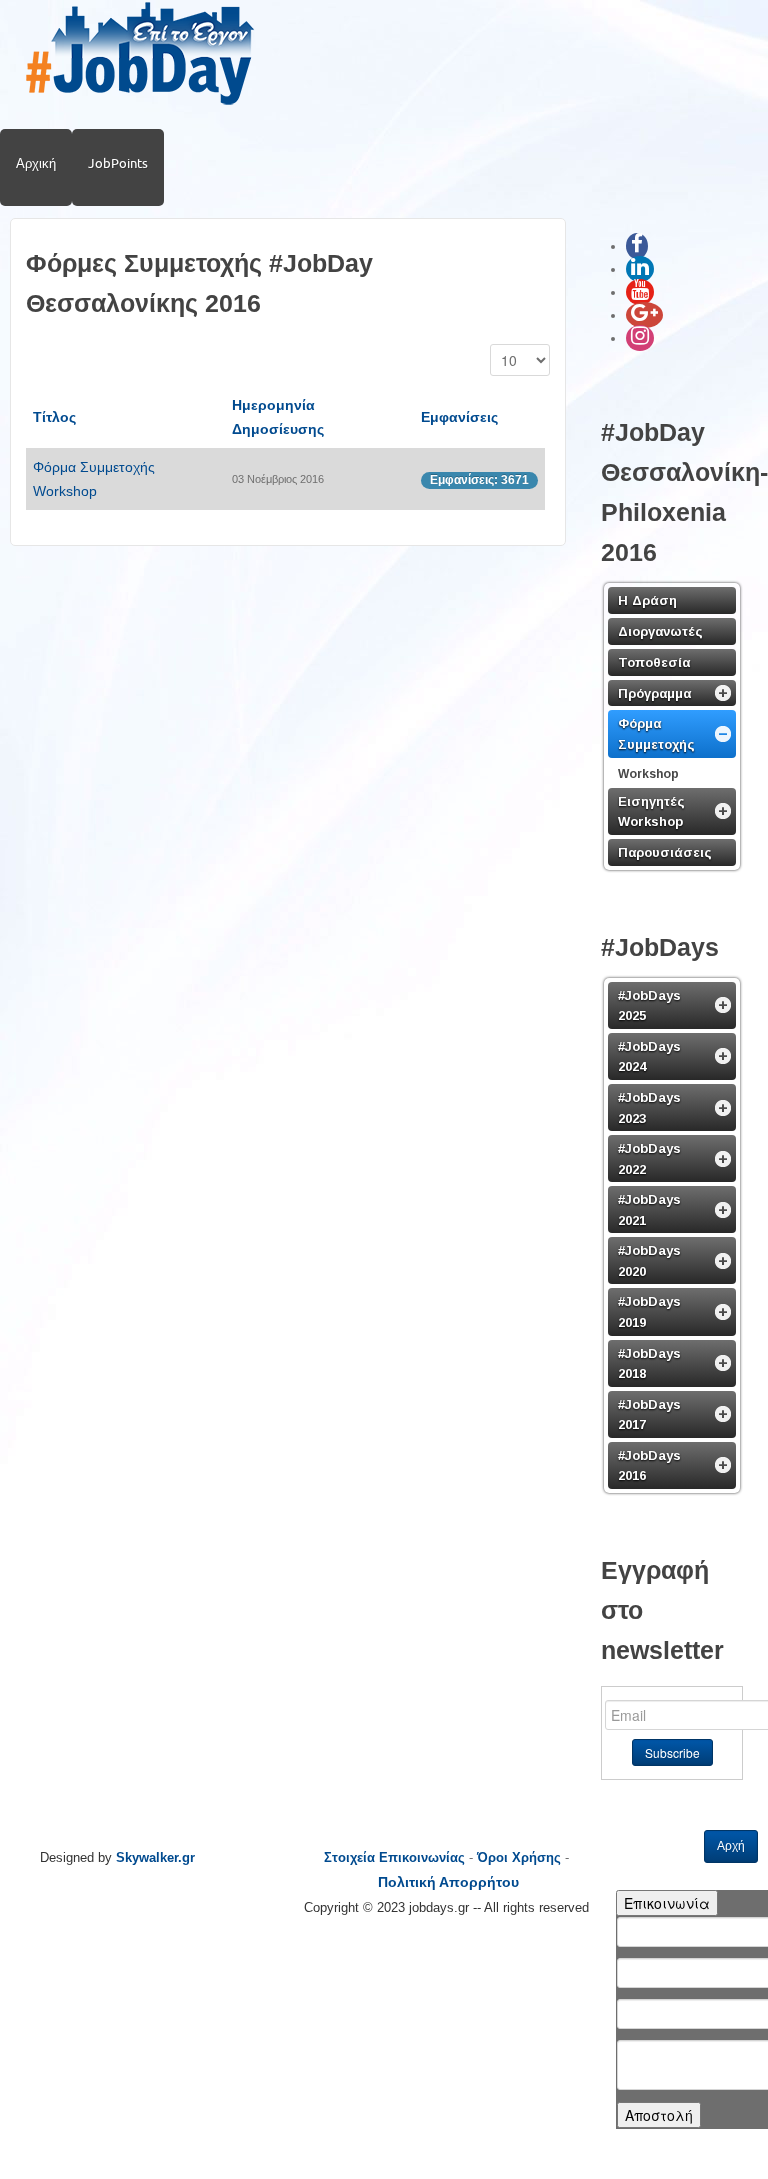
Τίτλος (54, 417)
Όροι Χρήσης (519, 1857)
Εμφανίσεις (459, 417)
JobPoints (118, 163)
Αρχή (731, 1846)
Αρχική (36, 163)
